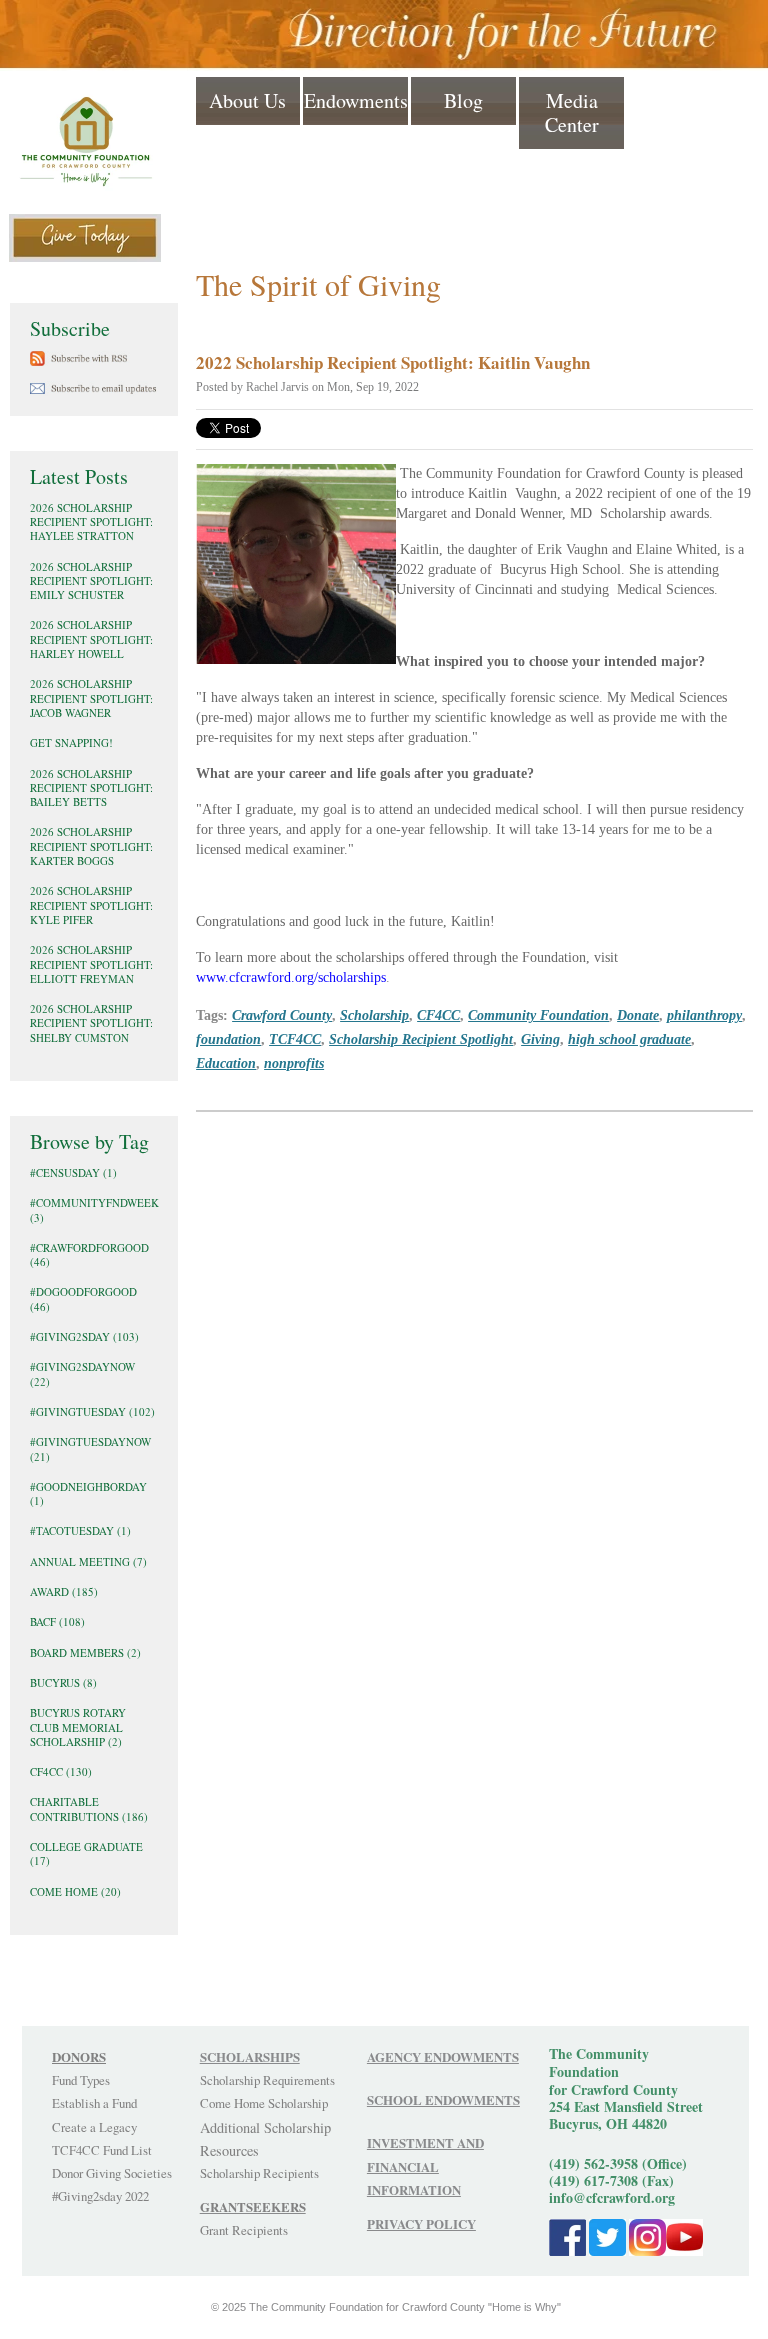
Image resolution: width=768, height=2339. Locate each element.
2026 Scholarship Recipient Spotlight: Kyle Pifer (91, 905)
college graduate (86, 1853)
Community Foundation (538, 1015)
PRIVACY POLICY (421, 2224)
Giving (540, 1039)
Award (64, 1591)
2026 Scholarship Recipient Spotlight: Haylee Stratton (91, 522)
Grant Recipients (244, 2230)
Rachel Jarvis (277, 387)
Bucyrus (63, 1682)
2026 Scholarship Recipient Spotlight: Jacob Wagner (91, 698)
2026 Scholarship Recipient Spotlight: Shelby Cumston (91, 1023)
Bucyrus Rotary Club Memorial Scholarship (78, 1727)
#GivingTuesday (92, 1411)
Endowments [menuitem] (356, 100)
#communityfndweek (94, 1209)
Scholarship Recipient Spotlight (421, 1039)
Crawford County (282, 1015)
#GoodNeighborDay (88, 1493)
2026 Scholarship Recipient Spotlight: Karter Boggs (91, 846)
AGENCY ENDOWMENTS (443, 2057)
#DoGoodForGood (83, 1298)
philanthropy (704, 1015)
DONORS (79, 2057)
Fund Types (81, 2080)
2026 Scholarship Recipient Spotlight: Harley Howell (91, 639)
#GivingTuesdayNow (90, 1448)
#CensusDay (73, 1172)
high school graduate (629, 1039)
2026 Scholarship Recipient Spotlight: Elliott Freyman (91, 964)
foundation (228, 1039)
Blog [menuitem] (463, 100)
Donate (638, 1015)
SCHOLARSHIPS (250, 2057)
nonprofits (294, 1063)
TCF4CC (295, 1039)
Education (226, 1063)
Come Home (75, 1891)
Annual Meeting (88, 1561)
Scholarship (374, 1015)
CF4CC (438, 1015)
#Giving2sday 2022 (100, 2196)
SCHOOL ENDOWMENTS (443, 2100)
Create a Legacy (94, 2127)
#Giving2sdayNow (82, 1373)
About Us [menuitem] (247, 100)
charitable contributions (89, 1808)
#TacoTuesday (80, 1530)
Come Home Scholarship (264, 2103)
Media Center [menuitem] (572, 112)
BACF (57, 1621)
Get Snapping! (71, 742)
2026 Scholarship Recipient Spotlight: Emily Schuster (91, 581)
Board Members (85, 1652)
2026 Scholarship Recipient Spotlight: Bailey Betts (91, 788)
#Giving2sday (84, 1336)
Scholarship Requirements (267, 2080)
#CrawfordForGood (89, 1254)
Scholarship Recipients (259, 2173)
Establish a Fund (94, 2103)
